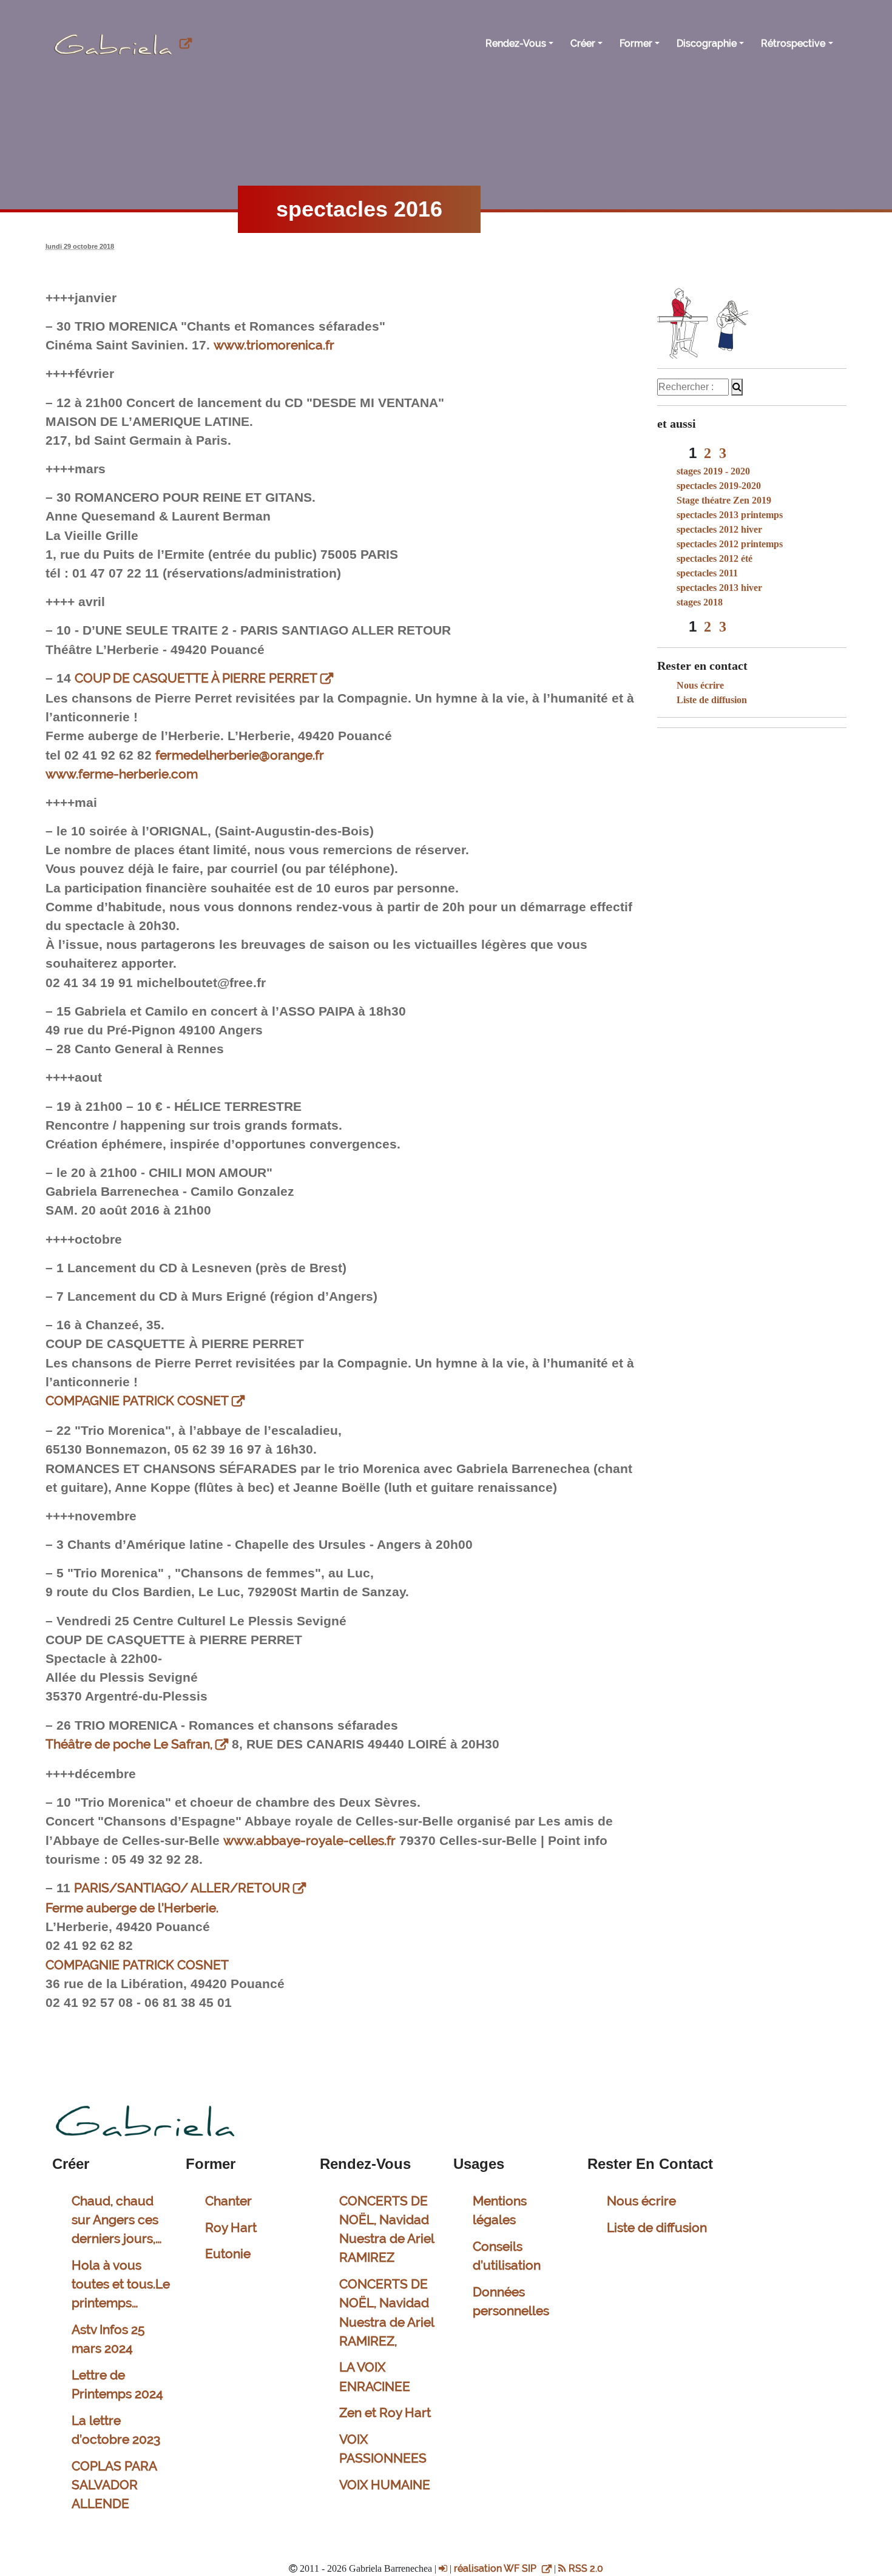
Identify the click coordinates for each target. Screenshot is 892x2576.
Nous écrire (700, 685)
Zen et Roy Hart (385, 2412)
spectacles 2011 (707, 573)
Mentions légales (500, 2210)
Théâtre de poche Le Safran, (129, 1744)
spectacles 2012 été (715, 558)
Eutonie (228, 2254)
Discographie (707, 43)
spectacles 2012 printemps (730, 544)
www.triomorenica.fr (274, 345)
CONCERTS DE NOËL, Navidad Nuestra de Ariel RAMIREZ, (387, 2312)
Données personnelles (511, 2301)
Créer (583, 43)
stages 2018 (700, 602)
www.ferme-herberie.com (122, 774)
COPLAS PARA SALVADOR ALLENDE (114, 2485)
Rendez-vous (516, 43)
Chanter (228, 2201)
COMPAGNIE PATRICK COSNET (137, 1401)
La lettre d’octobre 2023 (116, 2430)
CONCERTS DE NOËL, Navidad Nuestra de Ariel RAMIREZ (387, 2229)
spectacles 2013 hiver (719, 588)
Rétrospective (793, 43)
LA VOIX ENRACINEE (375, 2376)
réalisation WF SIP (496, 2568)
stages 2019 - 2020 (713, 471)
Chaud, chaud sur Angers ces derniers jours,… (117, 2220)
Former (636, 43)
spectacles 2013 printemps (730, 515)
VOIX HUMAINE (385, 2485)
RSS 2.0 (585, 2568)
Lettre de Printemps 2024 (117, 2384)
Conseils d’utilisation (507, 2256)
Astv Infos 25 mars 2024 (108, 2339)
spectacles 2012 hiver (719, 529)
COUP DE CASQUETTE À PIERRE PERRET (196, 678)
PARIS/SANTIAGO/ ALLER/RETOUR (182, 1888)
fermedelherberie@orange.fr (240, 755)
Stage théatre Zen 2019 (724, 500)
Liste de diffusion (712, 700)
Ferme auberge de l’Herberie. (132, 1908)
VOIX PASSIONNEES (383, 2449)
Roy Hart (231, 2227)
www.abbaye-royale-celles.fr (309, 1840)
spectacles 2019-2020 (719, 486)
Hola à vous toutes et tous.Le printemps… (121, 2284)
